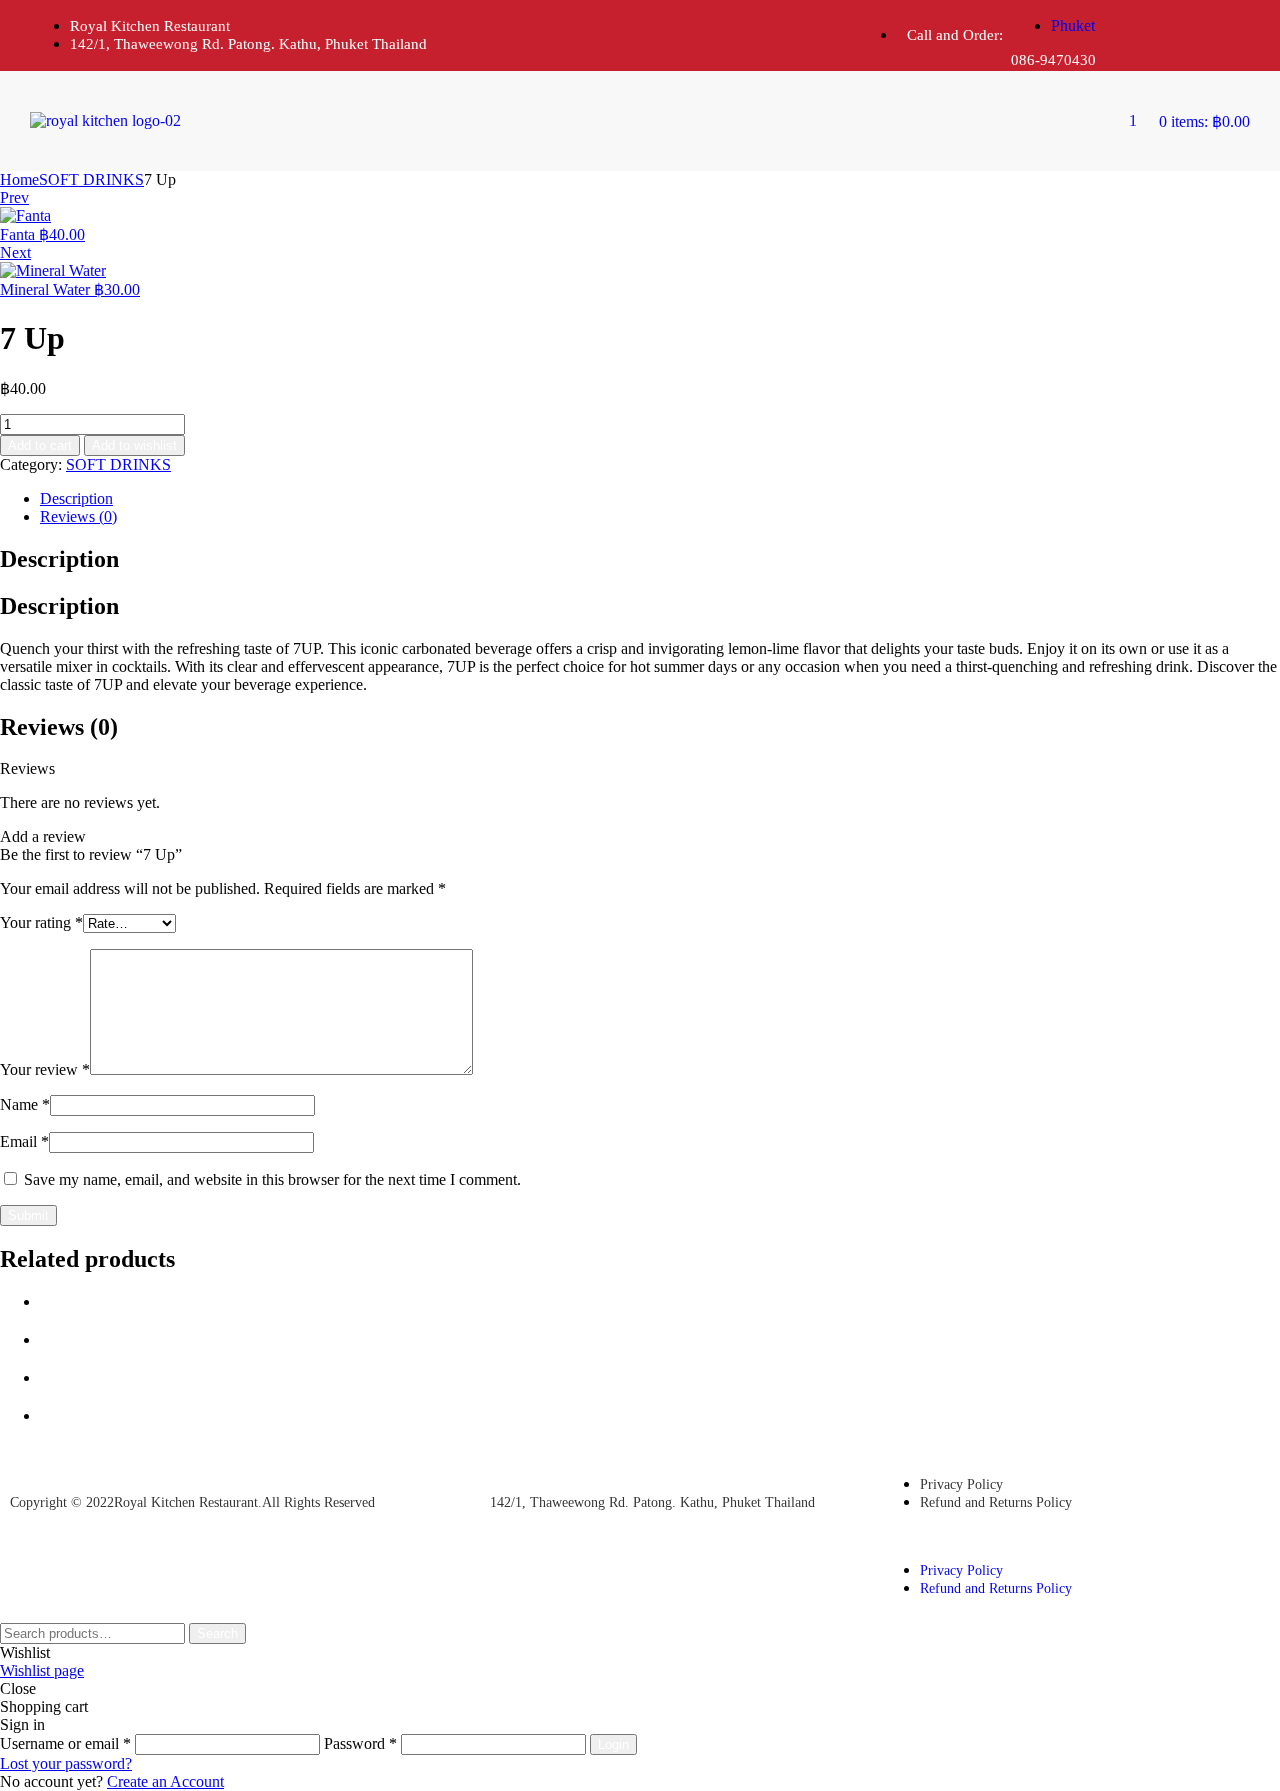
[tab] (660, 499)
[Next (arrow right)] (1245, 896)
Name (25, 1104)
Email (24, 1141)
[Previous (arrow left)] (35, 896)
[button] (1023, 1536)
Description (76, 498)
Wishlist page (42, 1670)
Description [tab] (59, 559)
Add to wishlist (134, 445)
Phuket (1073, 25)
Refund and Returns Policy (996, 1502)
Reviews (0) (78, 516)
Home (19, 179)
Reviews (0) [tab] (59, 727)
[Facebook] (1156, 33)
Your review (45, 1069)
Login (613, 1744)
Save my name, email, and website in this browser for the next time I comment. (272, 1179)
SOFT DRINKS (91, 179)
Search (217, 1633)
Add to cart (40, 445)
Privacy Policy (961, 1484)
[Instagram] (1225, 33)
